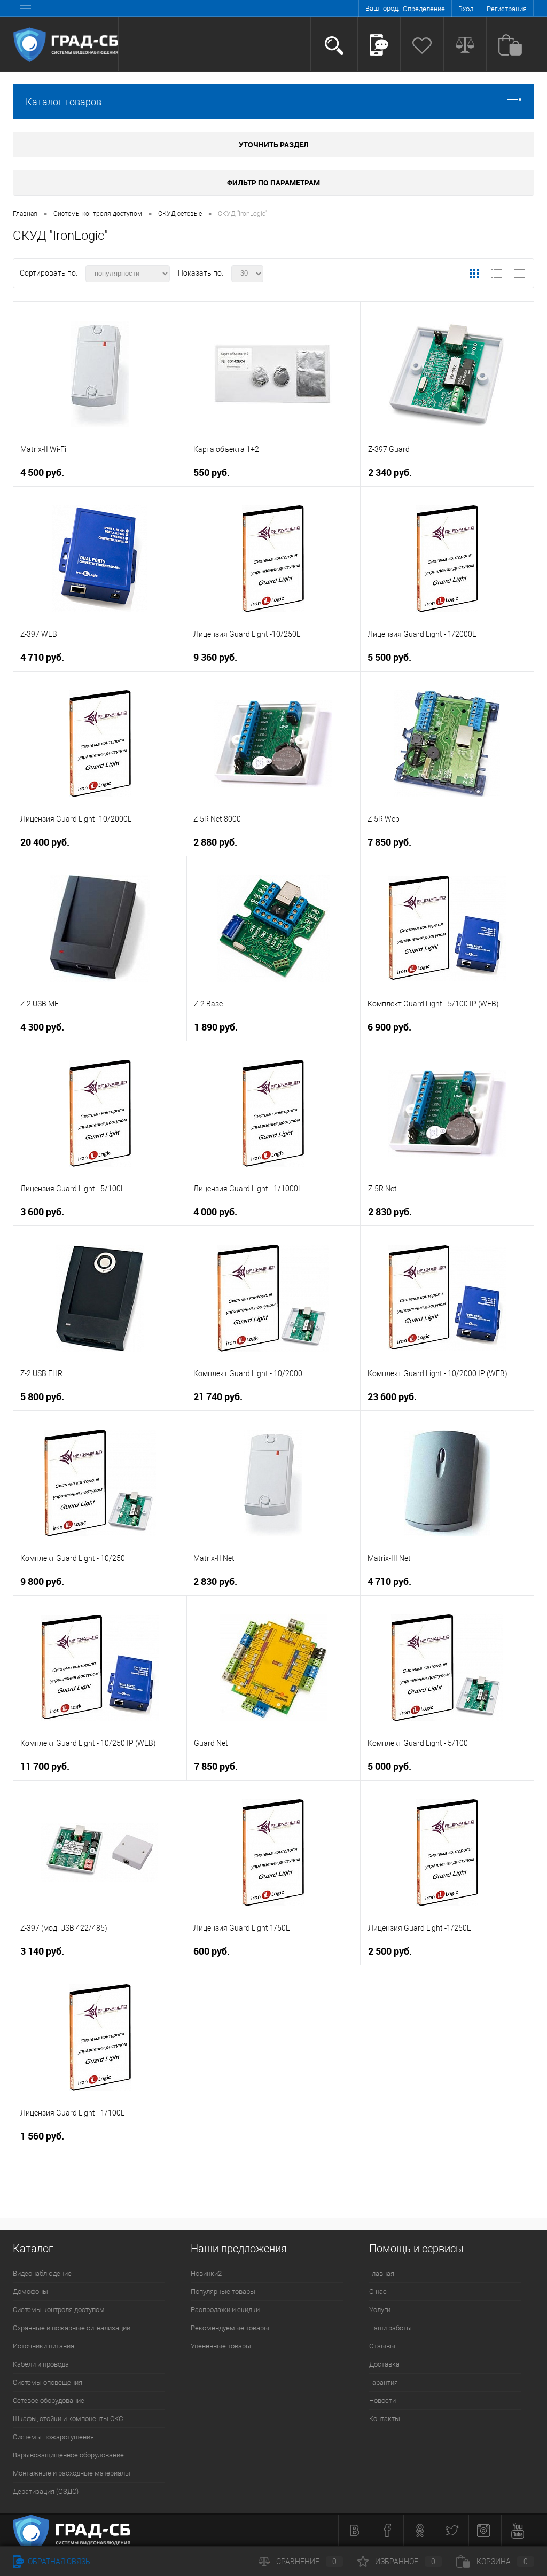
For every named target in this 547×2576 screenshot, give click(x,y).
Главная (382, 2273)
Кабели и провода (41, 2364)
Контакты (385, 2419)
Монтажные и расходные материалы (72, 2473)
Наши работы (390, 2328)
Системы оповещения (48, 2382)
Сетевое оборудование (49, 2401)
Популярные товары (223, 2292)
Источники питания (44, 2346)
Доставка (384, 2364)
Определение (424, 9)
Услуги (380, 2310)
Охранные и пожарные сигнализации (72, 2328)
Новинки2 (206, 2273)
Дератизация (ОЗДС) (46, 2491)
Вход (466, 9)
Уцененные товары (221, 2346)
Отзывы (382, 2346)
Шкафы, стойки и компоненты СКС (68, 2419)
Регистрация (507, 9)
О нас (378, 2292)
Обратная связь (58, 2562)
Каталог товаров (64, 102)
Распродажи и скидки (225, 2310)
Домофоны (30, 2292)
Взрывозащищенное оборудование (68, 2455)
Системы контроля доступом (59, 2310)
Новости (382, 2401)
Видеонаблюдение (42, 2273)
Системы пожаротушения (53, 2437)
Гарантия (384, 2382)
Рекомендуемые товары (230, 2328)
